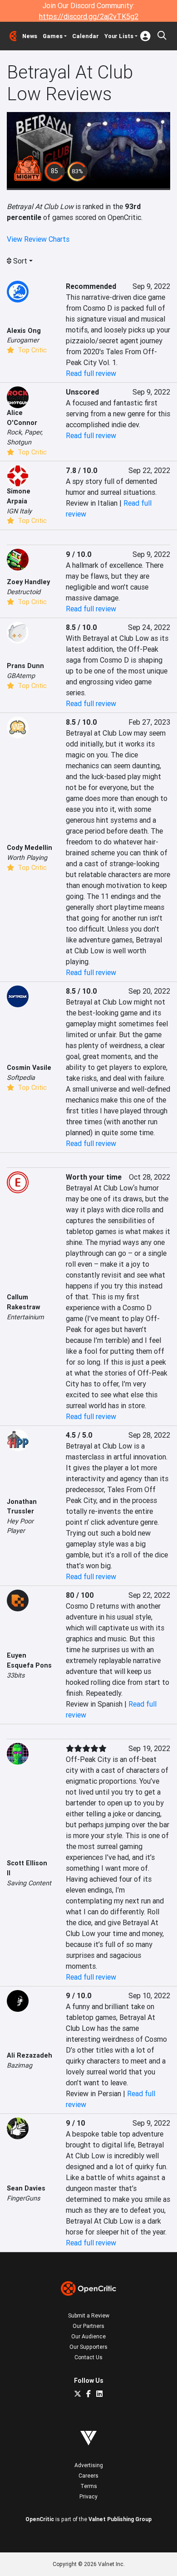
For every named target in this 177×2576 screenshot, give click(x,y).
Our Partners (88, 2326)
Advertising (89, 2465)
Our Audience (88, 2336)
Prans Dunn (25, 666)
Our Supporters (88, 2347)
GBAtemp (21, 676)
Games (53, 36)
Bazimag (20, 2065)
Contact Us (88, 2357)
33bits (16, 1675)
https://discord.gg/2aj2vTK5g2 (89, 16)
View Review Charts (38, 239)
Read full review (91, 373)
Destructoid (24, 592)
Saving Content (29, 1883)
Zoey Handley (28, 582)
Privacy (88, 2496)
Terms (89, 2486)
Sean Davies (26, 2188)
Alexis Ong (24, 331)
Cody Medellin (29, 848)
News (30, 36)
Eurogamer (23, 340)
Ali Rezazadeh (29, 2055)
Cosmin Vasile (29, 1068)
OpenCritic (40, 2519)
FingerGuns (23, 2198)
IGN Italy (19, 511)
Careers (88, 2476)
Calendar (86, 36)
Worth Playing (27, 858)
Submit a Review (89, 2315)
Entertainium (25, 1317)
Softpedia (21, 1078)
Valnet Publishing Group (120, 2519)
